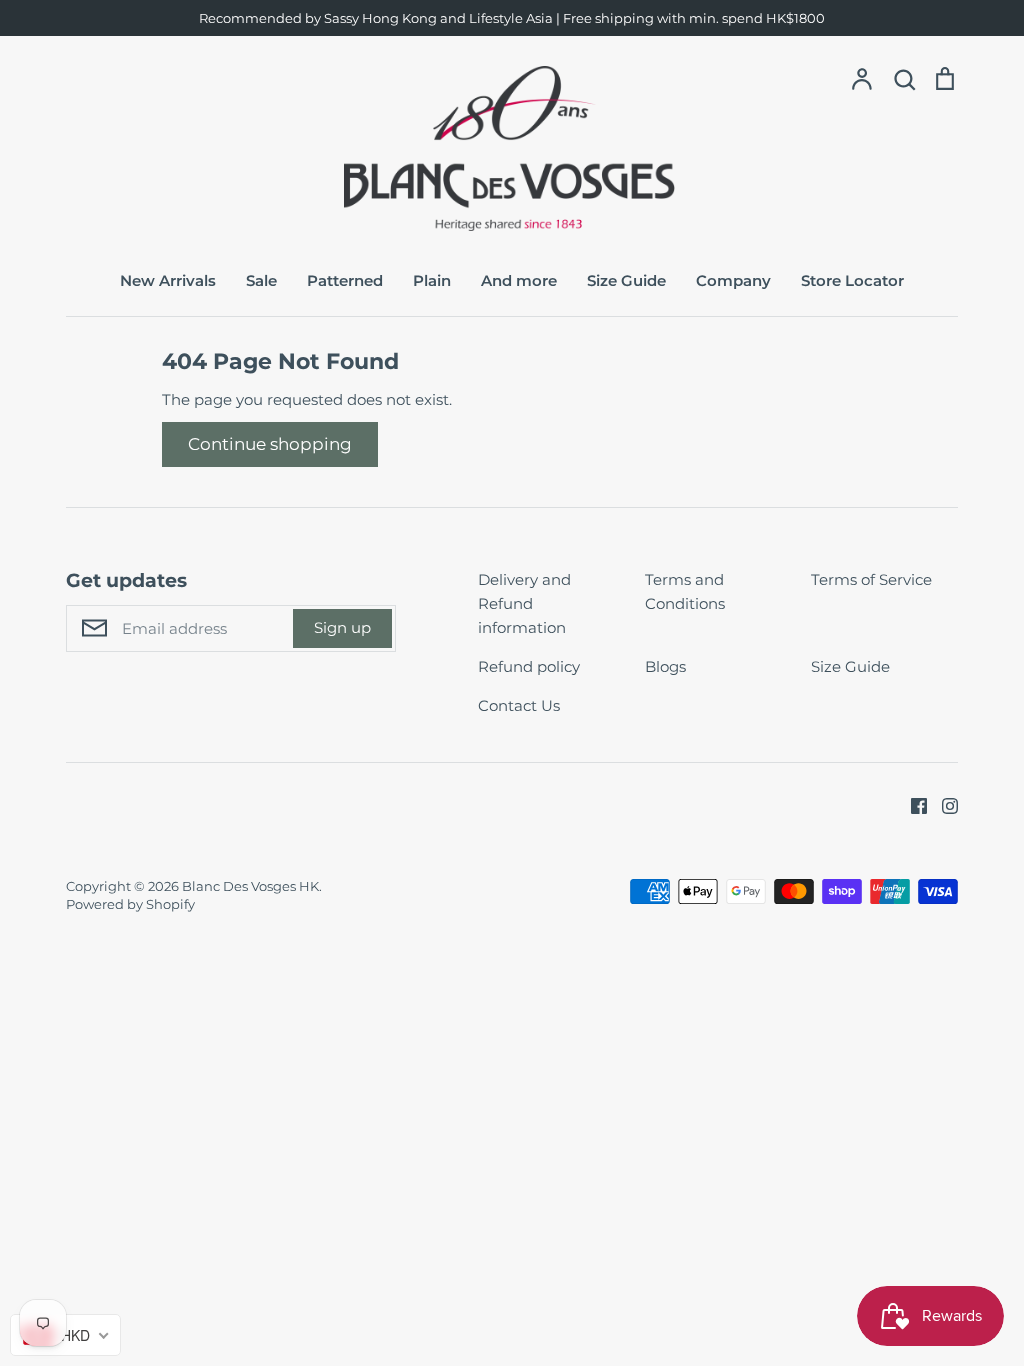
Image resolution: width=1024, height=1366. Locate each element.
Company (733, 280)
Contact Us (519, 705)
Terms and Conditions (685, 591)
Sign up (342, 627)
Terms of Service (871, 579)
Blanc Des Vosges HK (250, 886)
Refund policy (529, 666)
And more (519, 280)
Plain (432, 280)
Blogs (665, 666)
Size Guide (626, 280)
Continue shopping (270, 444)
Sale (261, 280)
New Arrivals (168, 280)
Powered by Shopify (130, 904)
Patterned (345, 280)
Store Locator (852, 280)
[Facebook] (911, 804)
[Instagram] (942, 804)
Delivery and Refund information (524, 603)
